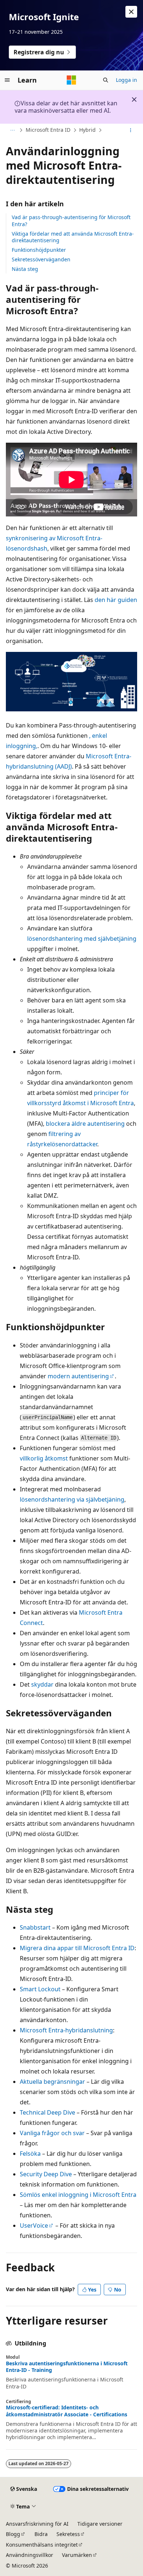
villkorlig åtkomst (44, 1458)
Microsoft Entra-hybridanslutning (66, 2030)
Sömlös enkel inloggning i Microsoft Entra (78, 2195)
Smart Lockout (40, 1989)
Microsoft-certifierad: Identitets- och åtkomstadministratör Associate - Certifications (67, 2411)
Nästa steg (25, 269)
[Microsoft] (71, 80)
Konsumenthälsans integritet (42, 2545)
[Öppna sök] (106, 80)
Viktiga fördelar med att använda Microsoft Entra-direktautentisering (73, 237)
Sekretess (68, 2534)
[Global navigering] (7, 80)
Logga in (126, 80)
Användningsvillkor (30, 2555)
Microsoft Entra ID (48, 130)
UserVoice (34, 2225)
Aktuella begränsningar (52, 2082)
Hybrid (87, 130)
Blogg (13, 2534)
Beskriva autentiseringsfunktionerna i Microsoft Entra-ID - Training (67, 2367)
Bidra (41, 2534)
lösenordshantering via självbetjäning (72, 1499)
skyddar (42, 1684)
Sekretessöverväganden (41, 259)
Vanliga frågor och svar (52, 2133)
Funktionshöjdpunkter (39, 250)
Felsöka (30, 2154)
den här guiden (116, 600)
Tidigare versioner (100, 2524)
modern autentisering (78, 1376)
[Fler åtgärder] (131, 130)
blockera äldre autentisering (85, 1124)
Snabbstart (35, 1927)
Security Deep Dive (46, 2174)
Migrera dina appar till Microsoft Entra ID (77, 1948)
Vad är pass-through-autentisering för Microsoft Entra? (71, 220)
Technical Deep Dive (47, 2112)
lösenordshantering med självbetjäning (82, 939)
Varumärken (77, 2555)
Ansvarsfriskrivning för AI (37, 2524)
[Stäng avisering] (131, 12)
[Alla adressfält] (12, 130)
